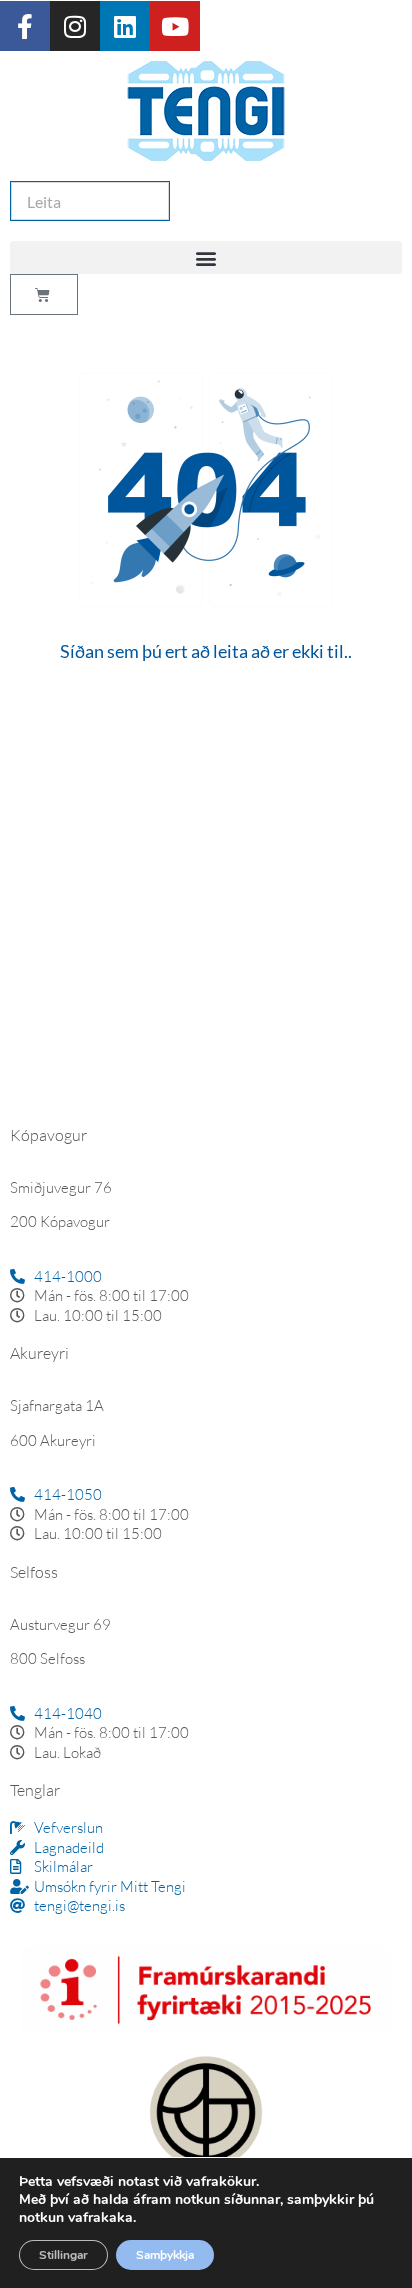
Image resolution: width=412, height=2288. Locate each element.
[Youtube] (175, 26)
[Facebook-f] (25, 26)
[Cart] (44, 294)
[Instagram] (75, 26)
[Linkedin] (125, 26)
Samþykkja (165, 2255)
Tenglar (35, 1790)
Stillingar (63, 2255)
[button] (206, 257)
